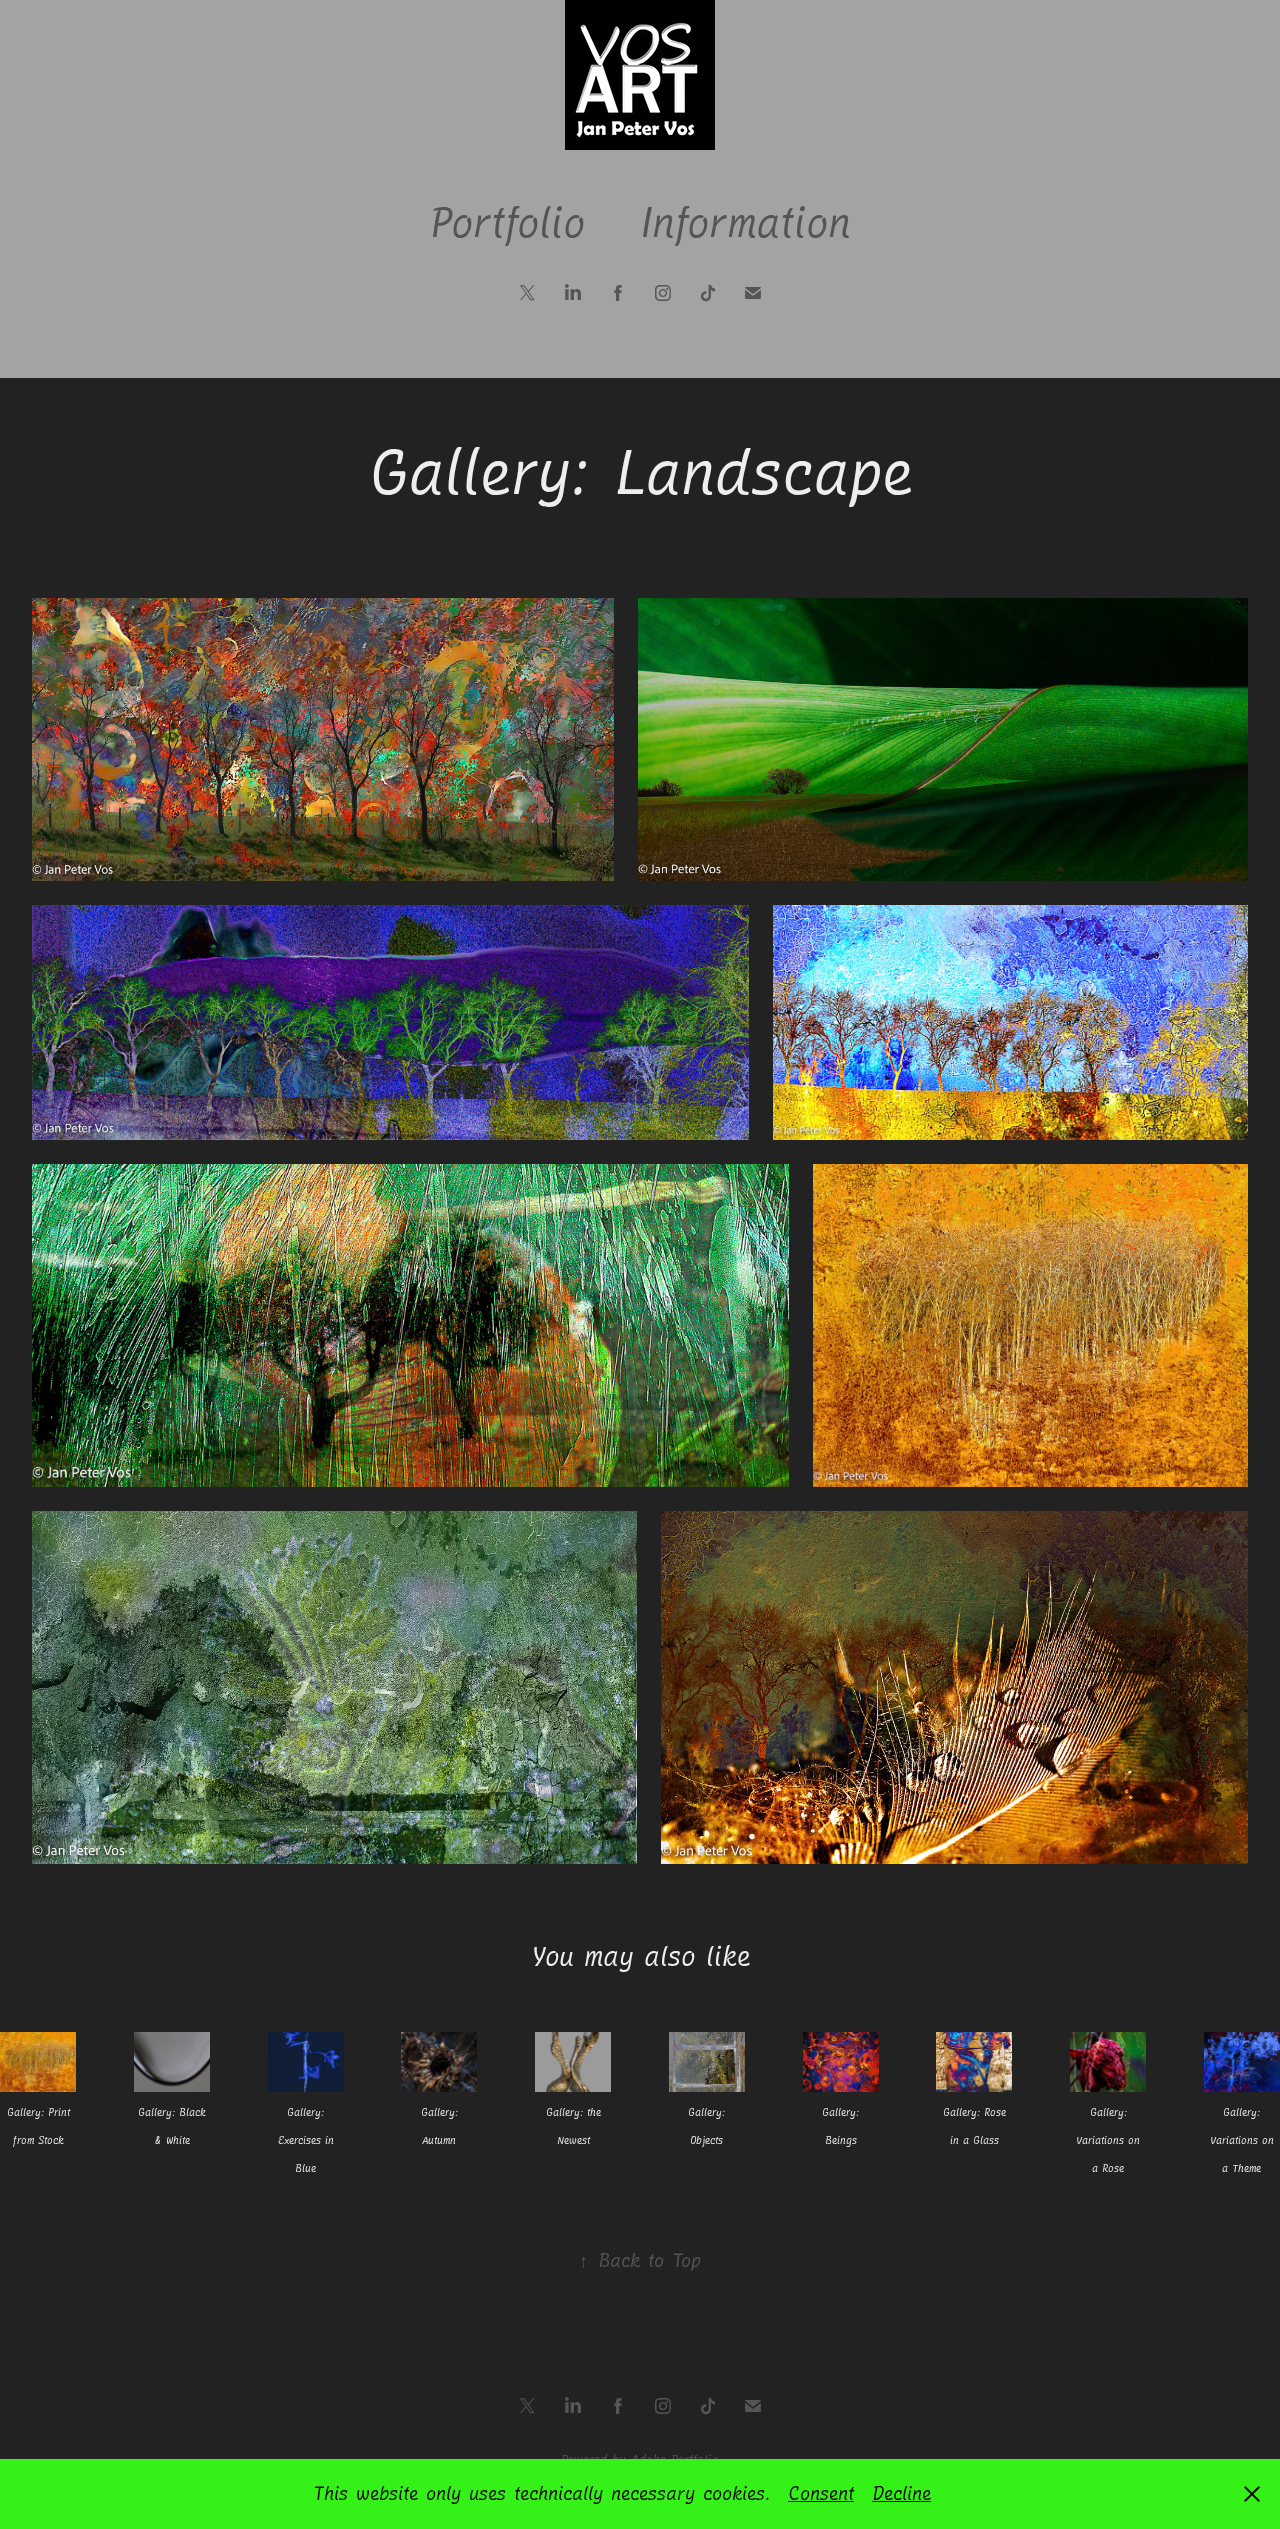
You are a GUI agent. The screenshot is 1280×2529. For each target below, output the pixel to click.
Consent (821, 2493)
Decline (901, 2493)
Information (745, 223)
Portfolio (507, 223)
